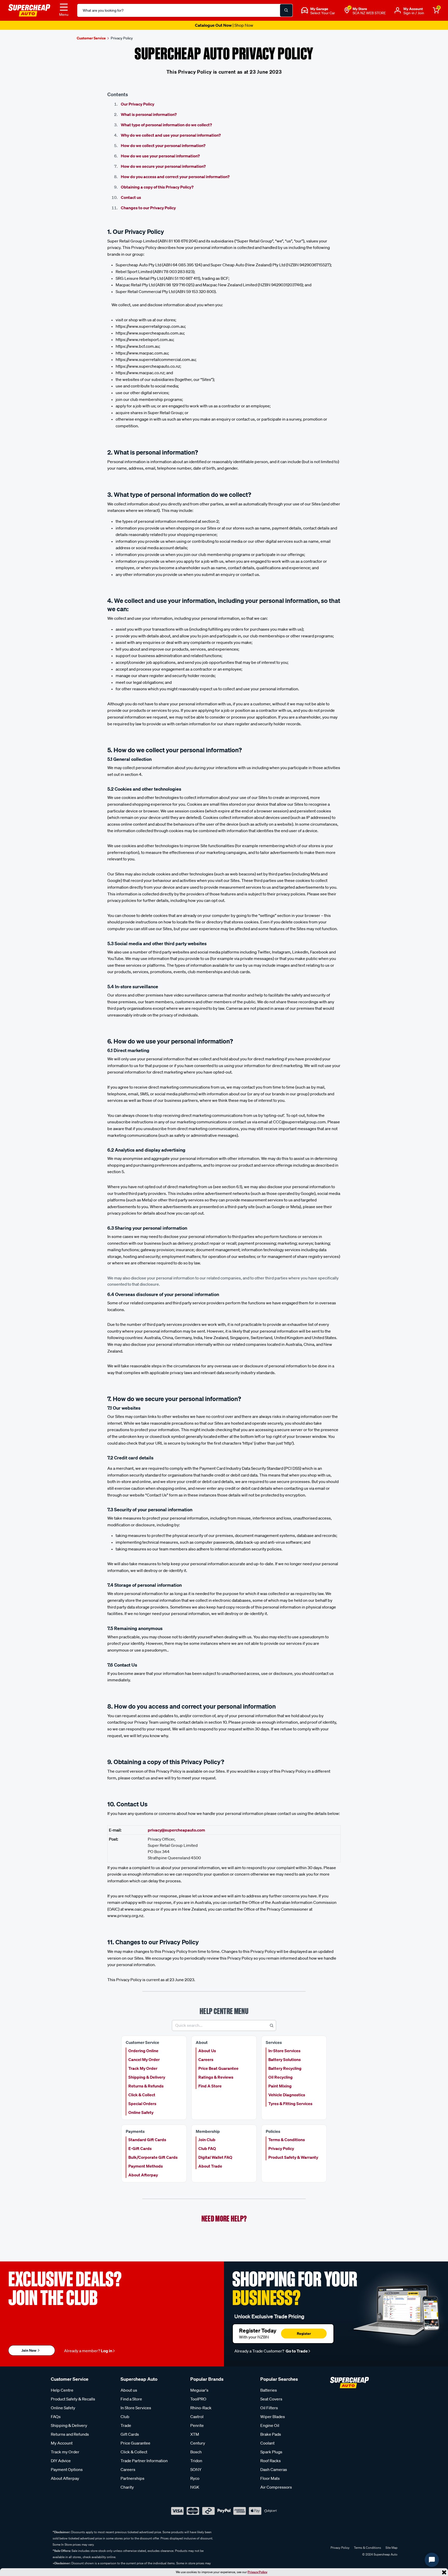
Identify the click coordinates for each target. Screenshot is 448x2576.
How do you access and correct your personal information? (175, 177)
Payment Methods (146, 2166)
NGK (195, 2487)
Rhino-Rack (201, 2408)
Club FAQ (207, 2148)
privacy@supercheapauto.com (176, 1830)
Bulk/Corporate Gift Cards (153, 2157)
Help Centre (62, 2390)
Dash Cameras (274, 2469)
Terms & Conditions (287, 2140)
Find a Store (131, 2399)
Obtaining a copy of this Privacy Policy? (157, 187)
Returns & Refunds (146, 2086)
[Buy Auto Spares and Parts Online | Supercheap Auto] (29, 10)
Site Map (391, 2548)
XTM (195, 2434)
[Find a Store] (347, 10)
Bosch (196, 2452)
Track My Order (143, 2068)
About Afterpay (143, 2175)
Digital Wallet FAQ (215, 2157)
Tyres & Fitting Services (290, 2104)
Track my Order (65, 2452)
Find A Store (210, 2086)
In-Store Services (284, 2051)
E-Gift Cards (140, 2148)
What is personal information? (149, 114)
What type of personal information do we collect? (166, 125)
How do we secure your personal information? (163, 166)
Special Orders (142, 2104)
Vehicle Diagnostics (287, 2095)
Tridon (196, 2461)
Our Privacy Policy (138, 104)
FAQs (56, 2417)
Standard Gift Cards (147, 2140)
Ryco (195, 2478)
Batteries (269, 2390)
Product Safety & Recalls (73, 2399)
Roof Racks (271, 2461)
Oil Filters (269, 2408)
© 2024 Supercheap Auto (379, 2554)
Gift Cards (130, 2434)
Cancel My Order (144, 2059)
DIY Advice (61, 2461)
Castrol (197, 2417)
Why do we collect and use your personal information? (171, 135)
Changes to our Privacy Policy (148, 208)
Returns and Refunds (70, 2434)
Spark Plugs (271, 2452)
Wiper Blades (273, 2417)
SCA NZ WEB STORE (369, 13)
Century (198, 2443)
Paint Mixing (280, 2086)
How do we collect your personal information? (163, 145)
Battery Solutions (285, 2059)
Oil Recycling (281, 2077)
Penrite (197, 2425)
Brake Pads (271, 2434)
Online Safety (141, 2112)
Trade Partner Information (144, 2461)
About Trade (210, 2166)
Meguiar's (199, 2390)
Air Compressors (276, 2487)
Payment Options (67, 2469)
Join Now (29, 2350)
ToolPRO (198, 2399)
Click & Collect (142, 2095)
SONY (196, 2469)
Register (304, 2333)
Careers (206, 2059)
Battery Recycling (285, 2068)
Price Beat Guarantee (218, 2068)
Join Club (207, 2140)
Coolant (267, 2443)
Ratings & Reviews (216, 2077)
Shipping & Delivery (147, 2077)
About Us (207, 2051)
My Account (62, 2443)
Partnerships (132, 2478)
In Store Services (136, 2408)
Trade (126, 2425)
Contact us (131, 197)
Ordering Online (143, 2051)
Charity (127, 2487)
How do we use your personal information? (160, 156)
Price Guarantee (135, 2443)
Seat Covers (271, 2399)
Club (125, 2417)
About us (129, 2390)
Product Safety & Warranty (293, 2157)
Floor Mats (270, 2478)
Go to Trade (296, 2351)
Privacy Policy (257, 2572)
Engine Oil (270, 2425)
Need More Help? (224, 2219)
